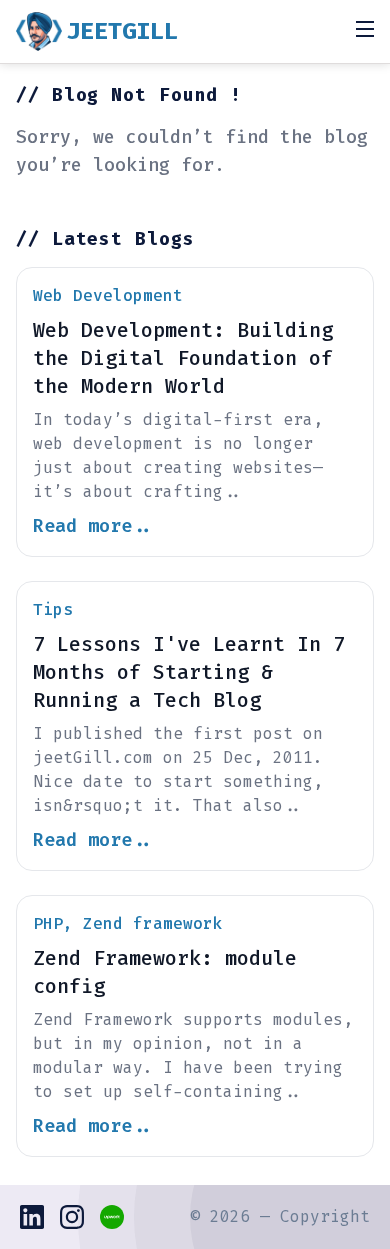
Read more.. (93, 526)
